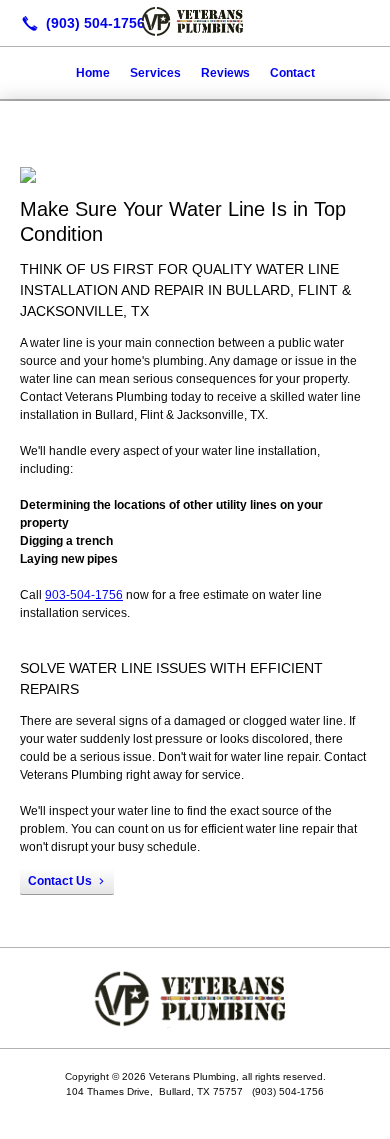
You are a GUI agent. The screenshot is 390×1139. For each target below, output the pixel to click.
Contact (292, 73)
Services (155, 73)
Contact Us (60, 881)
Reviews (225, 73)
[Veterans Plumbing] (195, 21)
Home (93, 73)
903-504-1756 (84, 595)
